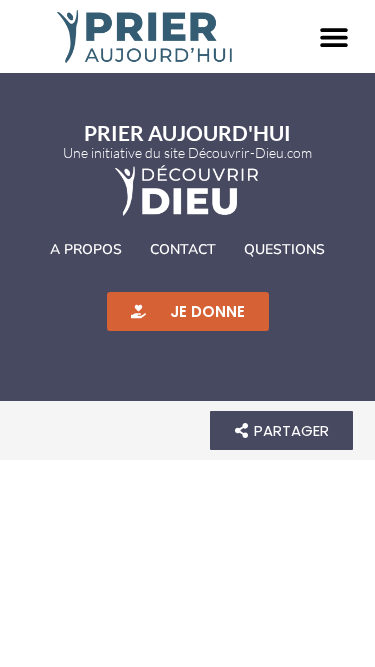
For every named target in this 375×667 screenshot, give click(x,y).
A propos (86, 249)
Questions (284, 249)
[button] (333, 36)
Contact (183, 249)
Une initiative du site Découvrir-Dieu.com (187, 152)
